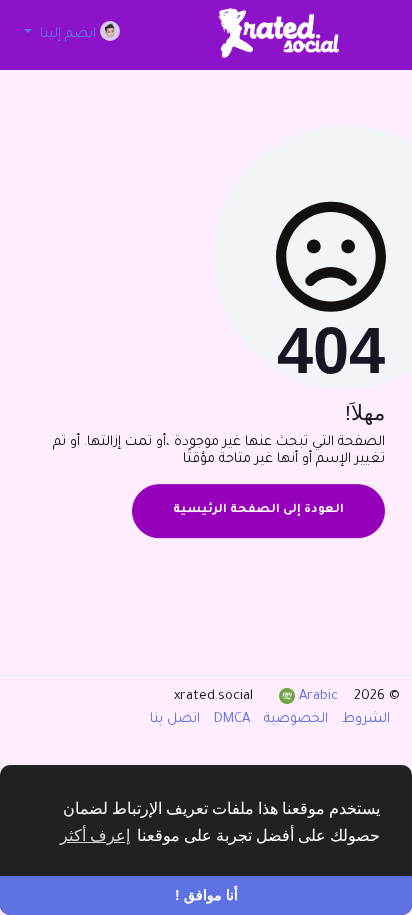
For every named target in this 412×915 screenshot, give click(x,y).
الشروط (364, 719)
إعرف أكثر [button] (95, 835)
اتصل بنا (175, 719)
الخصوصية (294, 719)
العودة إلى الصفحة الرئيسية (258, 510)
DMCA (230, 719)
